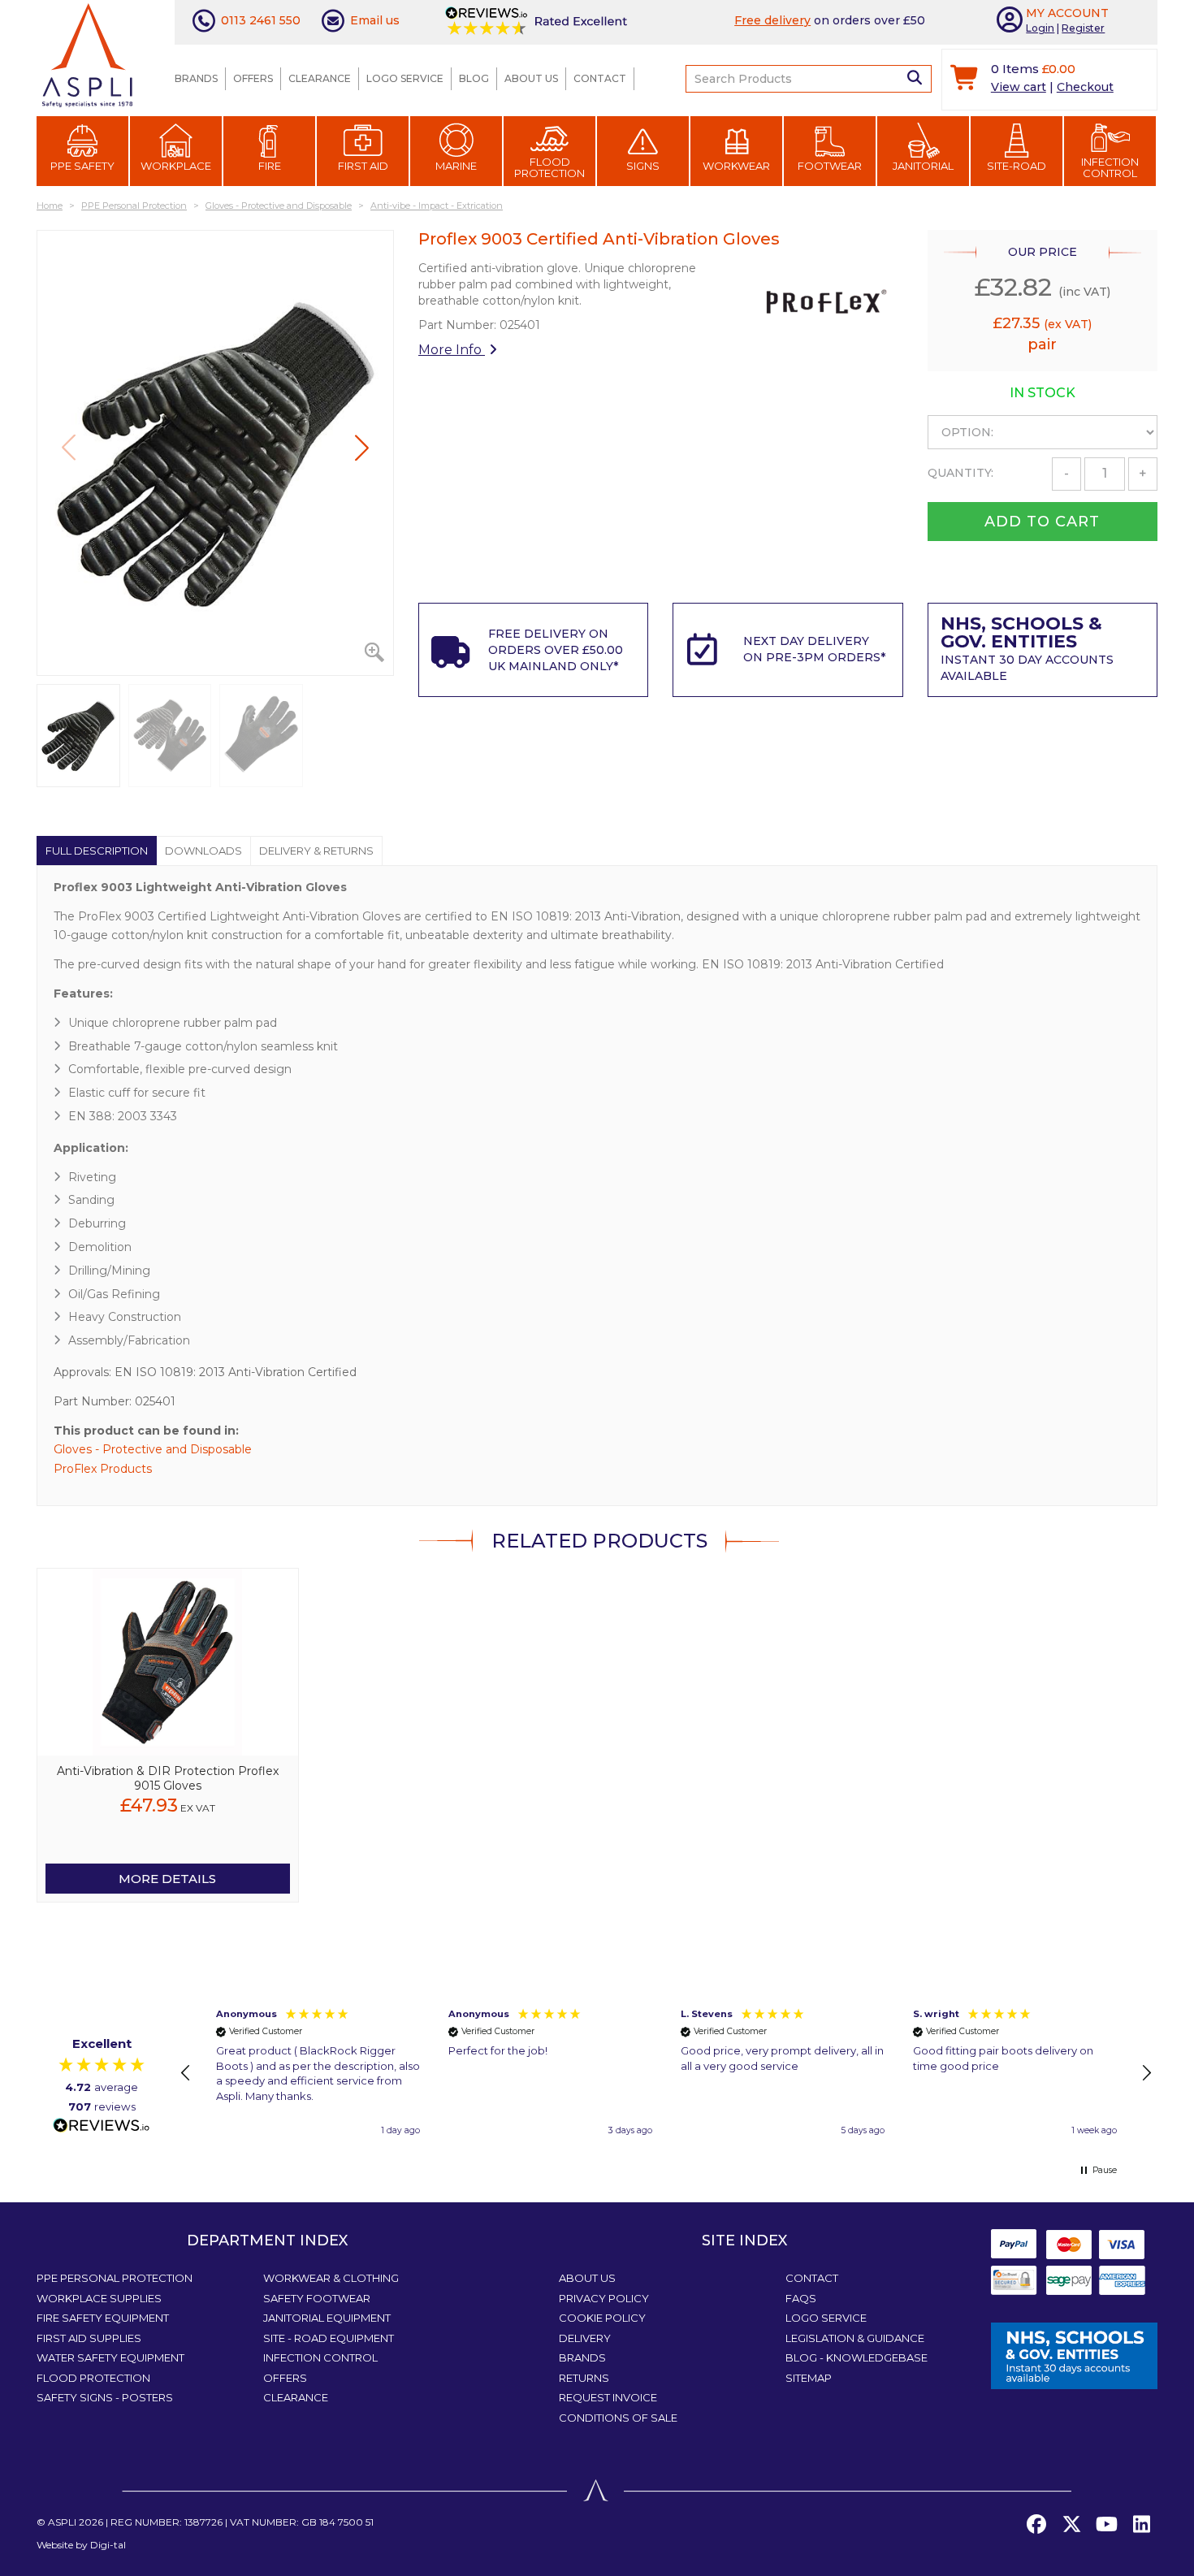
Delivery (585, 2338)
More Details (167, 1879)
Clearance (320, 78)
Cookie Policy (602, 2318)
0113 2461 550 (261, 20)
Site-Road (1017, 166)
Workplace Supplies (99, 2298)
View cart (1019, 87)
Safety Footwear (317, 2298)
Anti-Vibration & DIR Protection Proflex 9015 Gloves (168, 1778)
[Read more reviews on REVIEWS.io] (102, 2126)
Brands (196, 78)
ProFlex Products (103, 1469)
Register (1083, 28)
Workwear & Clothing (331, 2278)
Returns (584, 2378)
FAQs (801, 2298)
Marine (456, 166)
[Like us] (1036, 2525)
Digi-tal (108, 2545)
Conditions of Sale (618, 2418)
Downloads (203, 851)
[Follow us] (1071, 2525)
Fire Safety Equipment (103, 2318)
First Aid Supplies (89, 2338)
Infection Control (1110, 167)
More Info (452, 350)
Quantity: (960, 473)
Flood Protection (549, 167)
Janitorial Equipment (327, 2318)
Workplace (176, 166)
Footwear (830, 166)
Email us (375, 20)
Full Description (97, 851)
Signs (643, 166)
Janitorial (923, 166)
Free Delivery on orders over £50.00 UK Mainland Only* (556, 650)
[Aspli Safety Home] (87, 54)
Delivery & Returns (316, 851)
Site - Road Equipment (329, 2338)
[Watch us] (1106, 2525)
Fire (270, 166)
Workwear (736, 166)
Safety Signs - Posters (105, 2397)
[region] (666, 2073)
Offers (253, 78)
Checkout (1085, 87)
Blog (474, 78)
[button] (362, 448)
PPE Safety (82, 166)
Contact (600, 78)
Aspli (62, 2522)
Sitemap (809, 2378)
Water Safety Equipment (110, 2357)
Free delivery (772, 20)
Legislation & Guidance (855, 2338)
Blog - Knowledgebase (857, 2357)
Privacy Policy (604, 2298)
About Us (531, 78)
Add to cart (1042, 522)
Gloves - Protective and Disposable (153, 1449)
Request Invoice (608, 2397)
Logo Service (405, 78)
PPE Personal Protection (115, 2278)
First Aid (363, 166)
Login (1040, 28)
